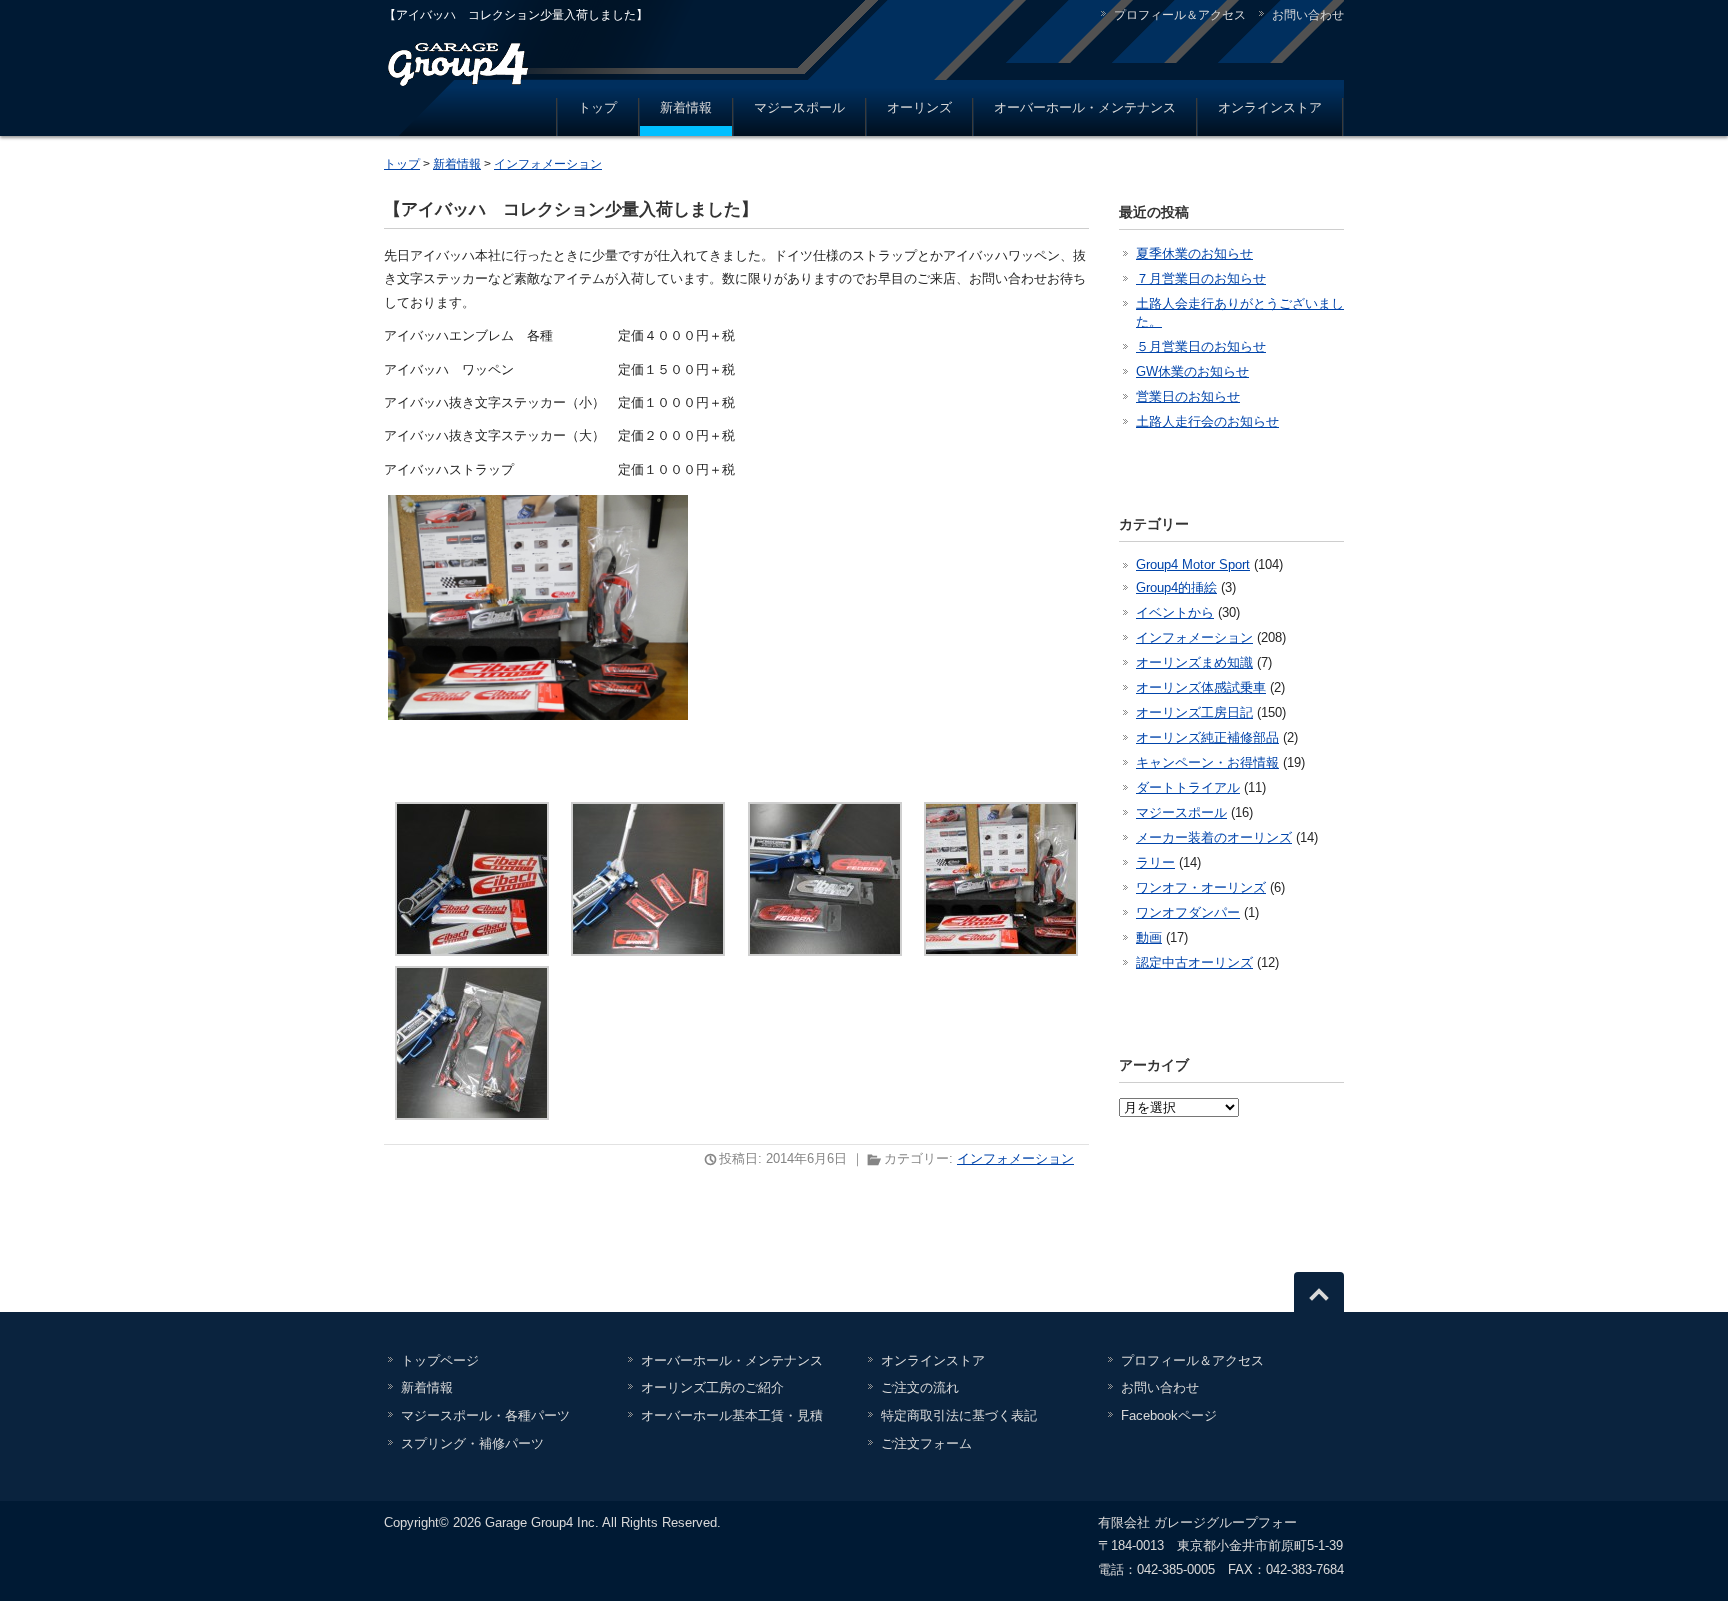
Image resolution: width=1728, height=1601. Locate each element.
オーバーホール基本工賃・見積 (732, 1415)
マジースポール (799, 107)
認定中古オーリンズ (1194, 962)
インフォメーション (548, 164)
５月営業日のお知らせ (1201, 346)
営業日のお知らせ (1188, 396)
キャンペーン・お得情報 (1207, 762)
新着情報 (686, 107)
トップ (597, 107)
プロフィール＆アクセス (1180, 15)
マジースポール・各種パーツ (485, 1415)
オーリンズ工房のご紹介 (712, 1387)
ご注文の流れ (920, 1387)
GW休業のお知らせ (1192, 371)
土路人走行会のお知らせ (1207, 421)
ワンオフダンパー (1188, 912)
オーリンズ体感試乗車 (1201, 687)
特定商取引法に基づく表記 (959, 1415)
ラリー (1155, 862)
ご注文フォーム (926, 1443)
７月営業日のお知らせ (1201, 278)
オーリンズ (919, 107)
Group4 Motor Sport (1193, 564)
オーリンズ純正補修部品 (1207, 737)
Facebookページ (1169, 1415)
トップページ (440, 1360)
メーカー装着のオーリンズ (1214, 837)
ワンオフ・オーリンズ (1201, 887)
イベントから (1175, 612)
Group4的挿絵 (1176, 587)
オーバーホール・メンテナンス (1085, 107)
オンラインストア (1270, 107)
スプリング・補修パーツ (472, 1443)
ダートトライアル (1188, 787)
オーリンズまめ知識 (1194, 662)
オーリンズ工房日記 (1194, 712)
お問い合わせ (1308, 15)
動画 (1149, 937)
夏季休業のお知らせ (1194, 253)
